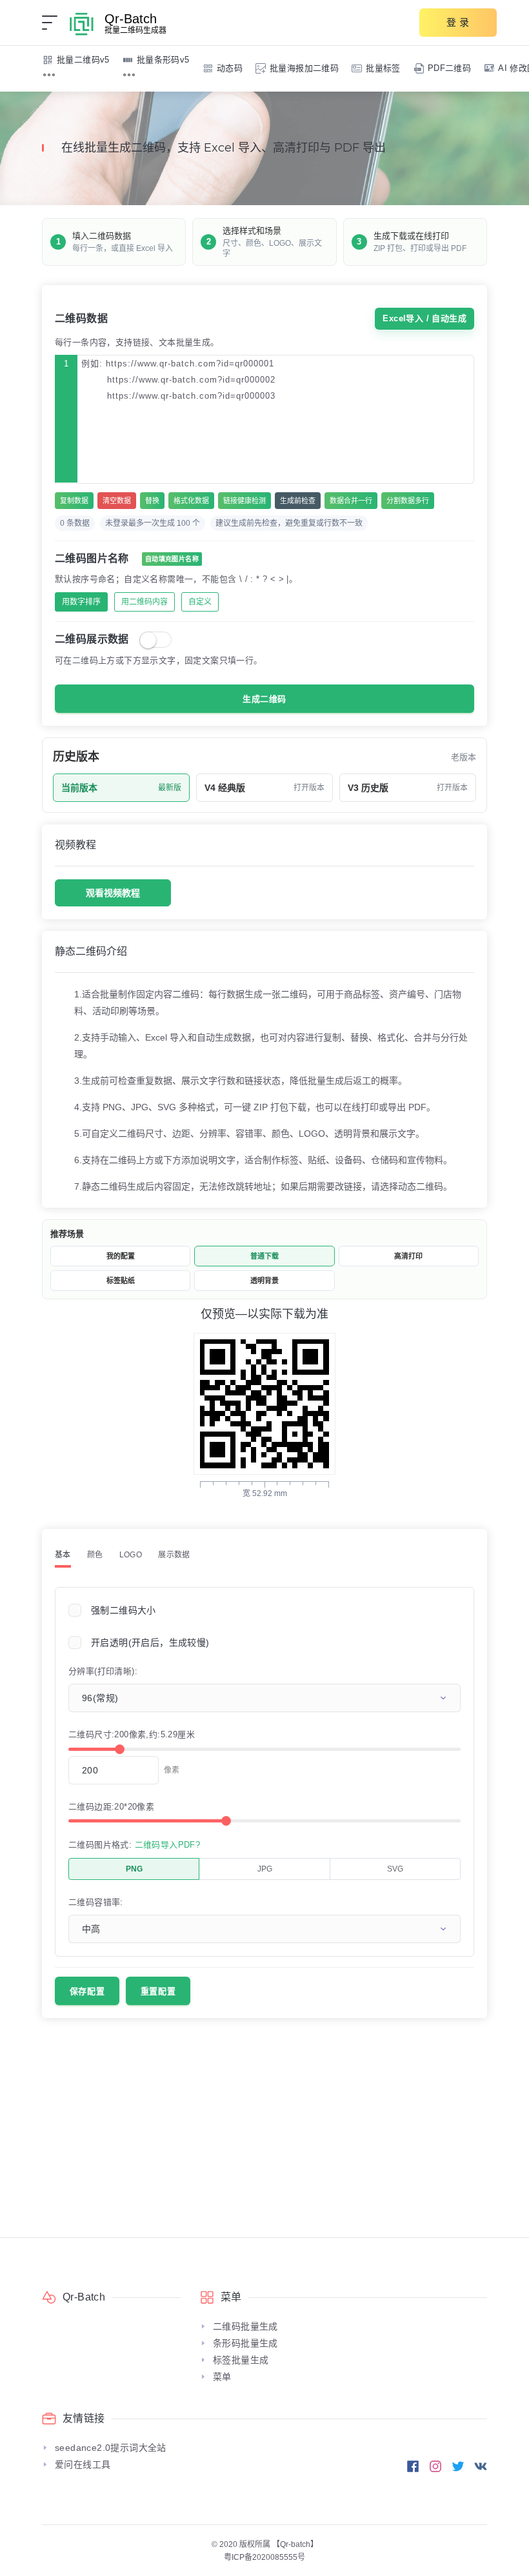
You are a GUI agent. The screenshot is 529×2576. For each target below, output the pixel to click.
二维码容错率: (96, 1902)
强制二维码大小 (124, 1610)
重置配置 (158, 1991)
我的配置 (121, 1256)
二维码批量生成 (245, 2326)
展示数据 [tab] (174, 1555)
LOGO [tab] (131, 1555)
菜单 (222, 2377)
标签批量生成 (241, 2360)
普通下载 (264, 1256)
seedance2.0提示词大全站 (111, 2448)
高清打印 (408, 1256)
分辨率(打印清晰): (103, 1671)
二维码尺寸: (132, 1734)
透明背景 (264, 1281)
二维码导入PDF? (168, 1845)
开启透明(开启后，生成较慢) (150, 1642)
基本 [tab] (63, 1555)
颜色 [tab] (95, 1555)
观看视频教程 (113, 893)
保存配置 (87, 1991)
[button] (49, 75)
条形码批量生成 (245, 2343)
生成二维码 (264, 699)
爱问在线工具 (83, 2464)
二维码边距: (111, 1807)
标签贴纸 (121, 1281)
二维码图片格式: (134, 1845)
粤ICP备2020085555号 (264, 2557)
